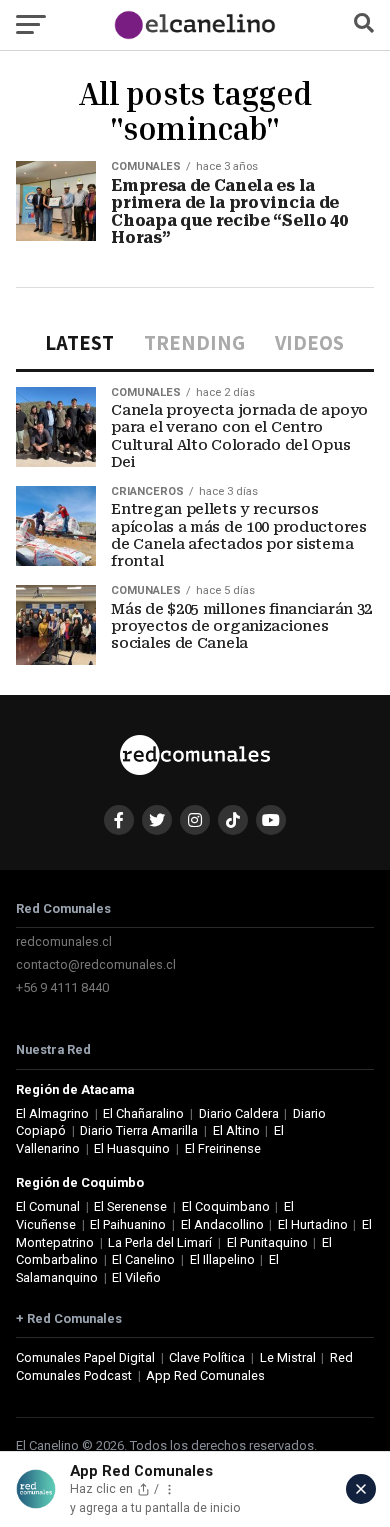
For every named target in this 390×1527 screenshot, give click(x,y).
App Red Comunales (205, 1375)
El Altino (236, 1130)
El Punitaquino (267, 1242)
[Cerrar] (361, 1489)
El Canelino (143, 1259)
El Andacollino (222, 1224)
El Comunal (48, 1206)
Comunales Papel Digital (85, 1357)
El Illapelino (222, 1259)
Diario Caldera (239, 1113)
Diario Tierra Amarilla (139, 1130)
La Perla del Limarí (160, 1242)
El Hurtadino (313, 1224)
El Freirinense (223, 1148)
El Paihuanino (128, 1224)
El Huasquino (132, 1148)
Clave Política (207, 1357)
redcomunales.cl (64, 941)
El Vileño (136, 1277)
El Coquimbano (226, 1206)
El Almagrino (52, 1113)
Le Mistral (288, 1357)
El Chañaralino (143, 1113)
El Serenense (130, 1206)
